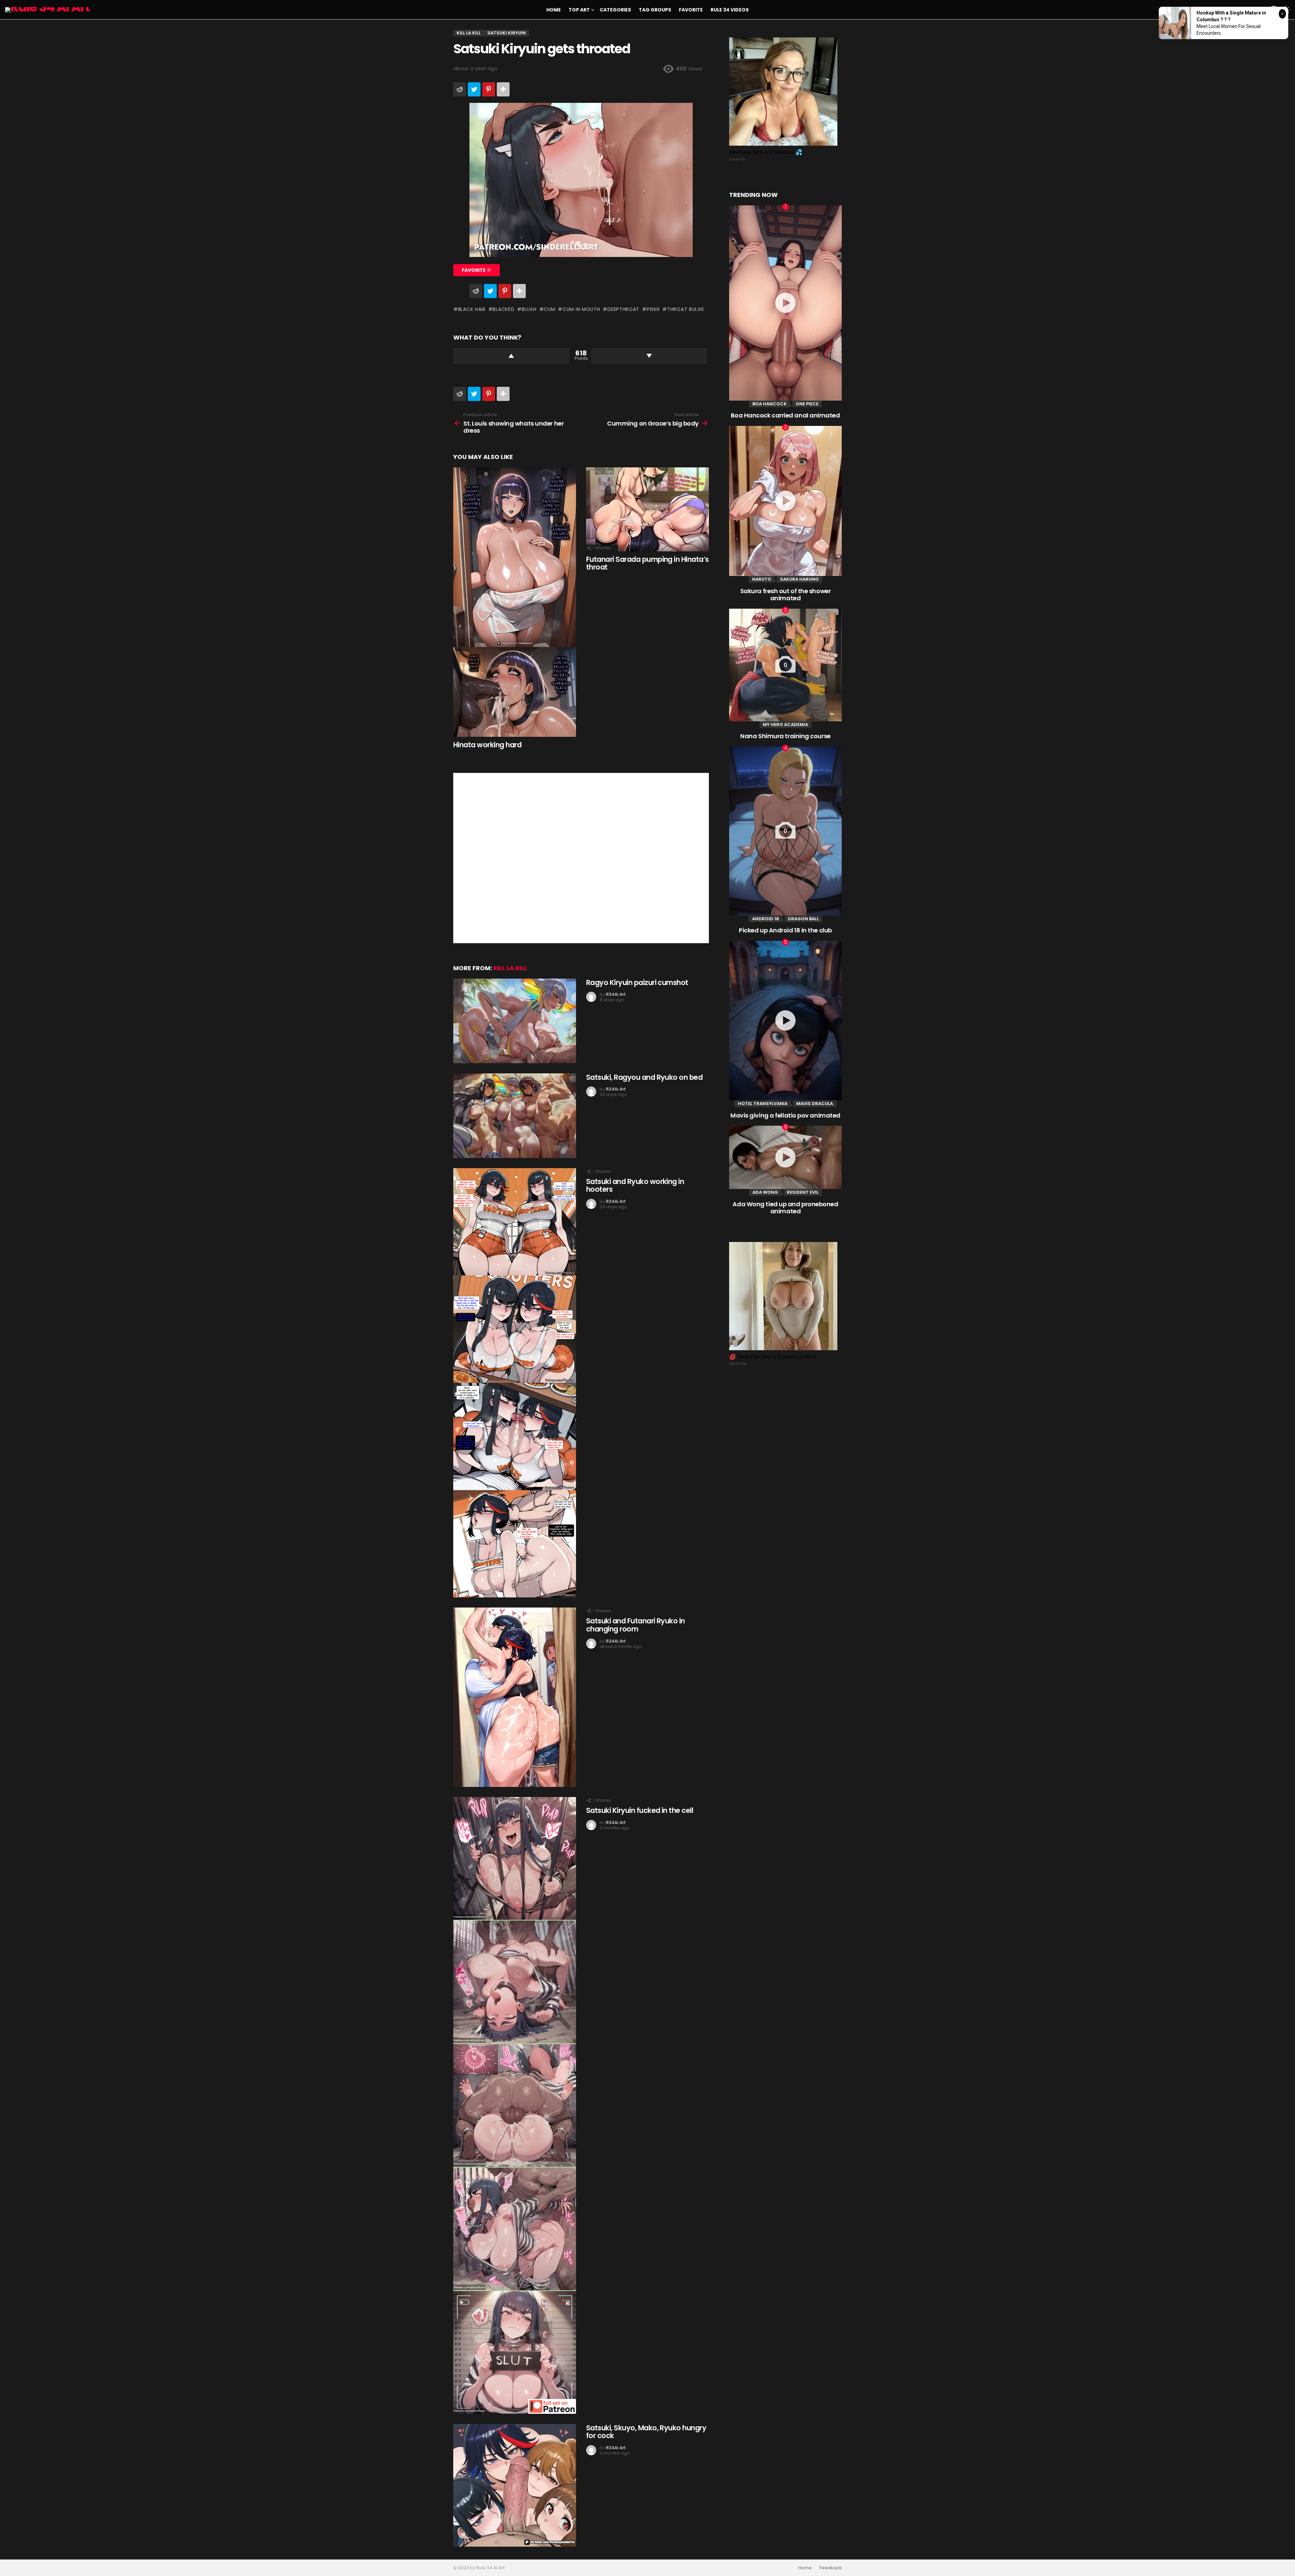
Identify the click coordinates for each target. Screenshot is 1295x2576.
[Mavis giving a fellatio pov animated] (785, 1021)
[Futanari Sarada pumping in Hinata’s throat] (647, 509)
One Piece (807, 404)
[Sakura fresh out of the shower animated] (785, 501)
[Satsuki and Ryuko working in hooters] (515, 1383)
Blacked (503, 309)
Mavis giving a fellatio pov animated (785, 1115)
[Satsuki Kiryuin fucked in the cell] (515, 2105)
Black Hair (472, 309)
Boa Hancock (770, 404)
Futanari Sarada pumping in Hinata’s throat (647, 563)
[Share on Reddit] (460, 89)
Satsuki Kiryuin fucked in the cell (640, 1810)
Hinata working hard (487, 745)
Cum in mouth (581, 309)
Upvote (511, 356)
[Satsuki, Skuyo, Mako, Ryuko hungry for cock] (515, 2485)
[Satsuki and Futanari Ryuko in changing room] (515, 1697)
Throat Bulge (685, 309)
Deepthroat (623, 309)
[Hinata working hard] (515, 602)
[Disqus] (581, 857)
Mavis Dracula (815, 1104)
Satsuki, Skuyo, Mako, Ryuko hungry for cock (646, 2432)
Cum (549, 309)
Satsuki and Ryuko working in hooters (635, 1185)
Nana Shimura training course (785, 736)
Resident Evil (803, 1192)
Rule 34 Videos (730, 10)
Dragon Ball (803, 919)
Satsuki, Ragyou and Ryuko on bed (644, 1077)
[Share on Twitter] (474, 89)
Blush (529, 309)
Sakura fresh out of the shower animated (786, 595)
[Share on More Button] (503, 89)
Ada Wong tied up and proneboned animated (785, 1208)
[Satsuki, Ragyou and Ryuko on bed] (515, 1116)
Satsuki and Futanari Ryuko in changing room (636, 1625)
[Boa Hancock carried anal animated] (785, 303)
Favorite (691, 10)
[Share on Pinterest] (489, 89)
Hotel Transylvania (763, 1104)
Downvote (649, 356)
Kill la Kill (510, 968)
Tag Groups (655, 10)
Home (554, 10)
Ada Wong (765, 1192)
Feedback (831, 2568)
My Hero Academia (785, 725)
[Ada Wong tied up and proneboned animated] (785, 1157)
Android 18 (766, 919)
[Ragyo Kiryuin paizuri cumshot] (515, 1021)
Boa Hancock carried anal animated (785, 415)
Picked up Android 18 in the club (785, 930)
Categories (615, 10)
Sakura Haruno (799, 579)
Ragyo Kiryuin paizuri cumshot (637, 982)
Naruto (762, 579)
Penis (653, 309)
